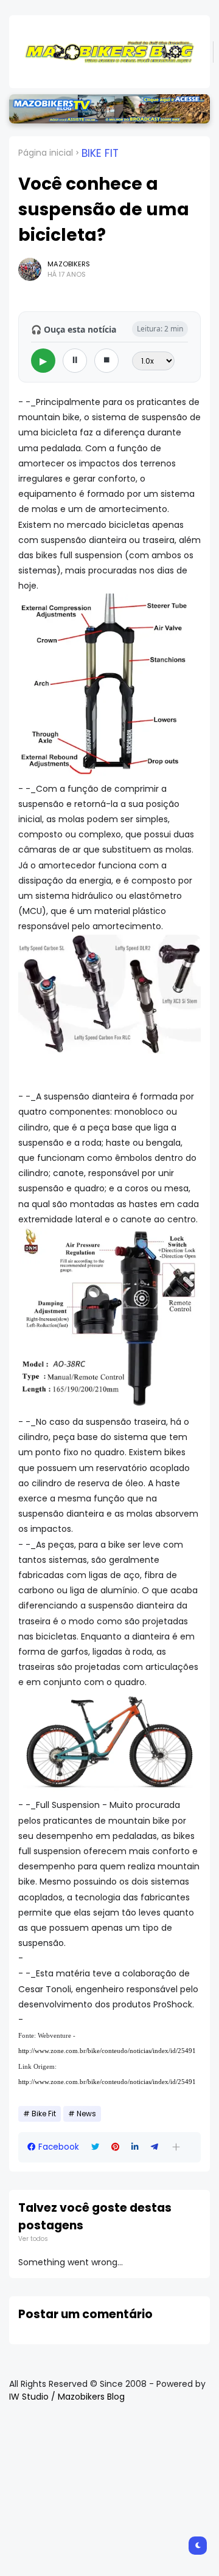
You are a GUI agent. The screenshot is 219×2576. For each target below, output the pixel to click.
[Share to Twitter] (95, 2147)
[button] (176, 2147)
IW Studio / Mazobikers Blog (67, 2397)
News (86, 2114)
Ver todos (33, 2239)
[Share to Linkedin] (135, 2147)
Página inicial (46, 153)
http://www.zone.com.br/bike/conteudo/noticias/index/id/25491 (107, 2051)
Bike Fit (100, 153)
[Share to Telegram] (155, 2147)
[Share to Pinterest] (115, 2147)
